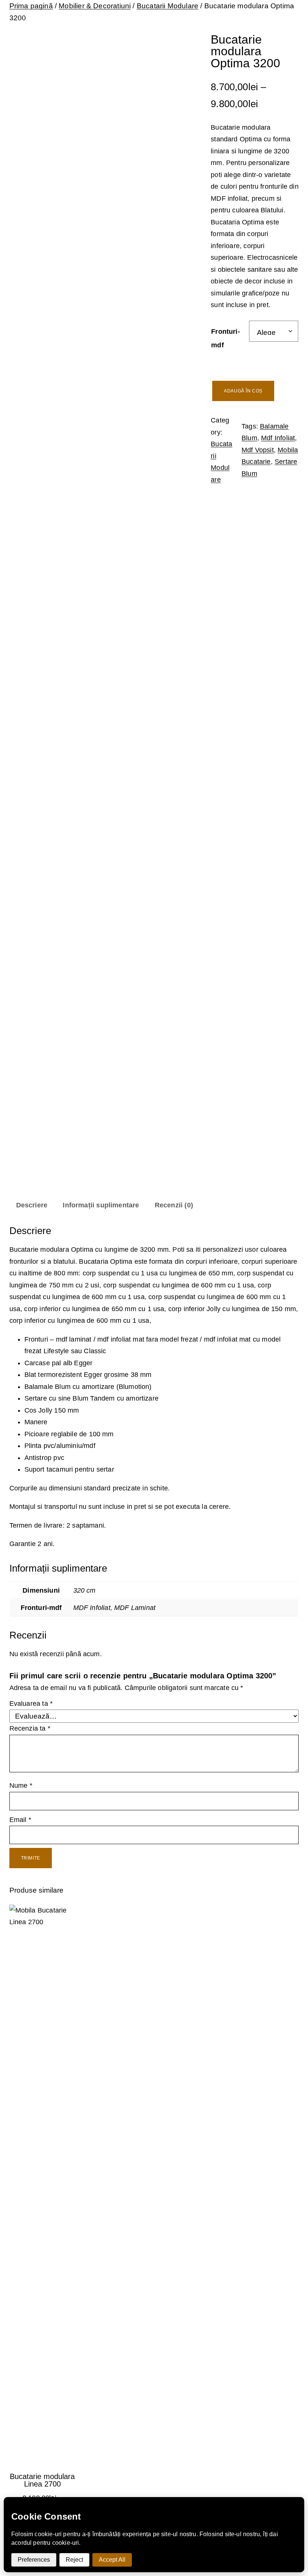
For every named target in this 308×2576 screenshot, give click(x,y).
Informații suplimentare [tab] (101, 1205)
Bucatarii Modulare (168, 6)
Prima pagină (31, 6)
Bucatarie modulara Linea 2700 (42, 2480)
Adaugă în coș (243, 391)
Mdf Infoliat (278, 438)
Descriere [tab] (32, 1205)
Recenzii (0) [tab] (174, 1205)
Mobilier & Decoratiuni (95, 6)
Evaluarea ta (31, 1704)
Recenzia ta (30, 1728)
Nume (21, 1785)
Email (20, 1820)
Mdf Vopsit (258, 450)
